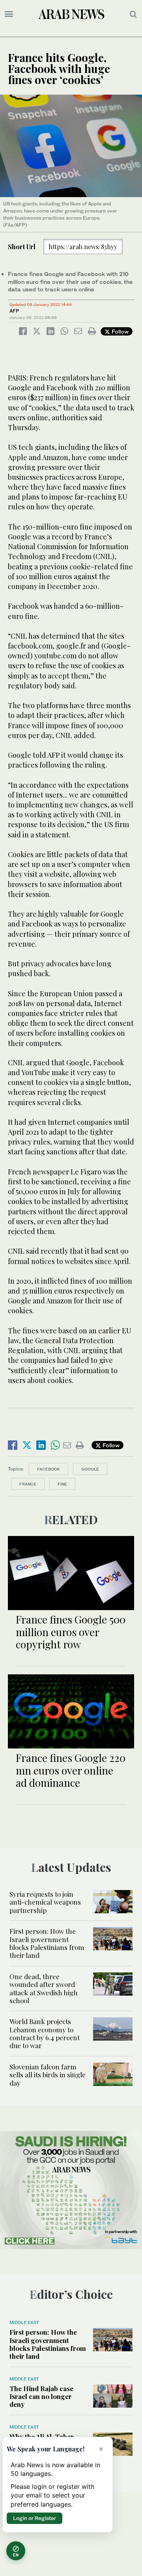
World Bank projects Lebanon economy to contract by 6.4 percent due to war (45, 2033)
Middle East (24, 2323)
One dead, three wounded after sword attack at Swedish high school (44, 1988)
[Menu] (9, 14)
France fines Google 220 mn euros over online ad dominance (71, 1770)
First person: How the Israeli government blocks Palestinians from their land (47, 1943)
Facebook (49, 1469)
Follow (119, 331)
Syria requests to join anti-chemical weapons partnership (45, 1902)
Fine (62, 1484)
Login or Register (35, 2518)
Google (90, 1469)
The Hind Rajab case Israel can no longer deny (41, 2396)
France (28, 1484)
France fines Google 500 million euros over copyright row (71, 1632)
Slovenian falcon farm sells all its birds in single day (48, 2075)
